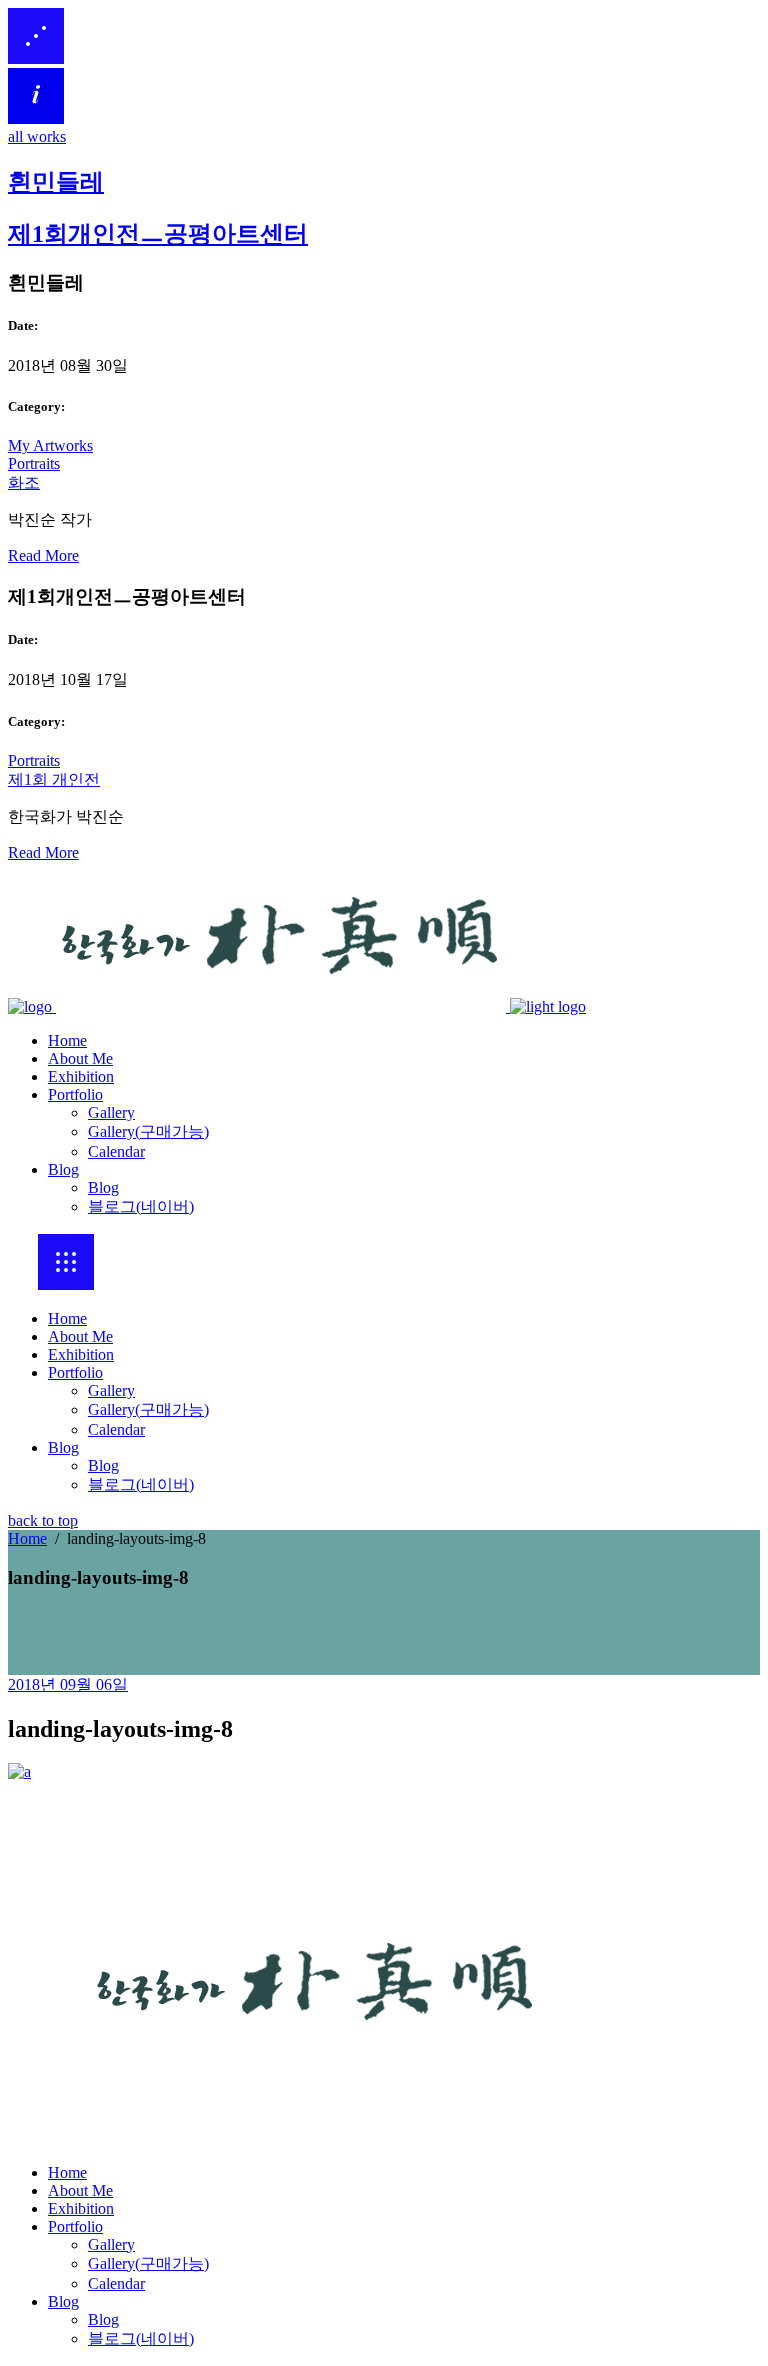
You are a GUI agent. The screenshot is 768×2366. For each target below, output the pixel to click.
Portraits (34, 463)
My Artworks (50, 445)
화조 (24, 482)
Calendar (116, 1429)
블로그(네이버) (141, 1484)
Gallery (111, 1390)
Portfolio (75, 1372)
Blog (63, 1447)
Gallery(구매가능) (148, 1409)
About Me (80, 1336)
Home (67, 1318)
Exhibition (81, 1354)
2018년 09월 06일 (68, 1684)
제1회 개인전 (54, 779)
